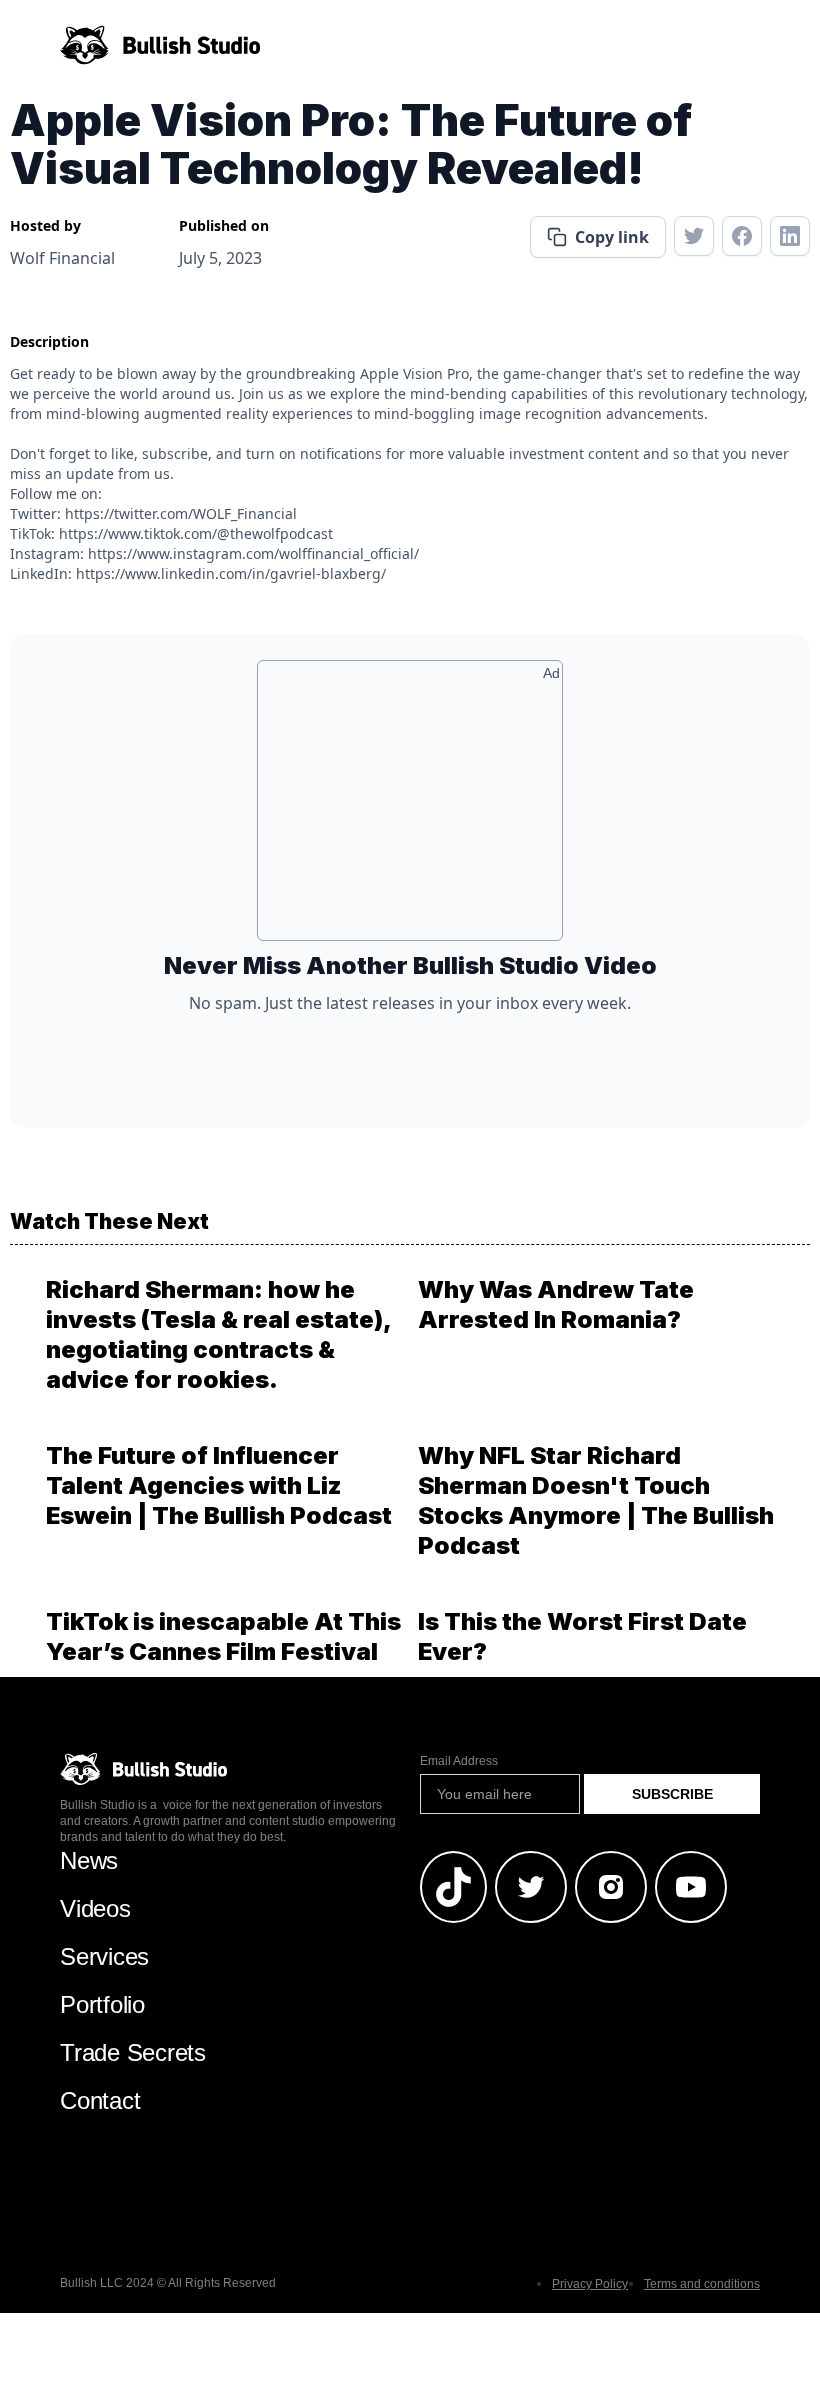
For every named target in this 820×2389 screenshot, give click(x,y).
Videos (95, 1908)
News (89, 1860)
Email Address (459, 1761)
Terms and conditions (702, 2284)
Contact (100, 2100)
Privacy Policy (590, 2284)
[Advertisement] (410, 808)
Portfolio (102, 2004)
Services (104, 1956)
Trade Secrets (133, 2052)
